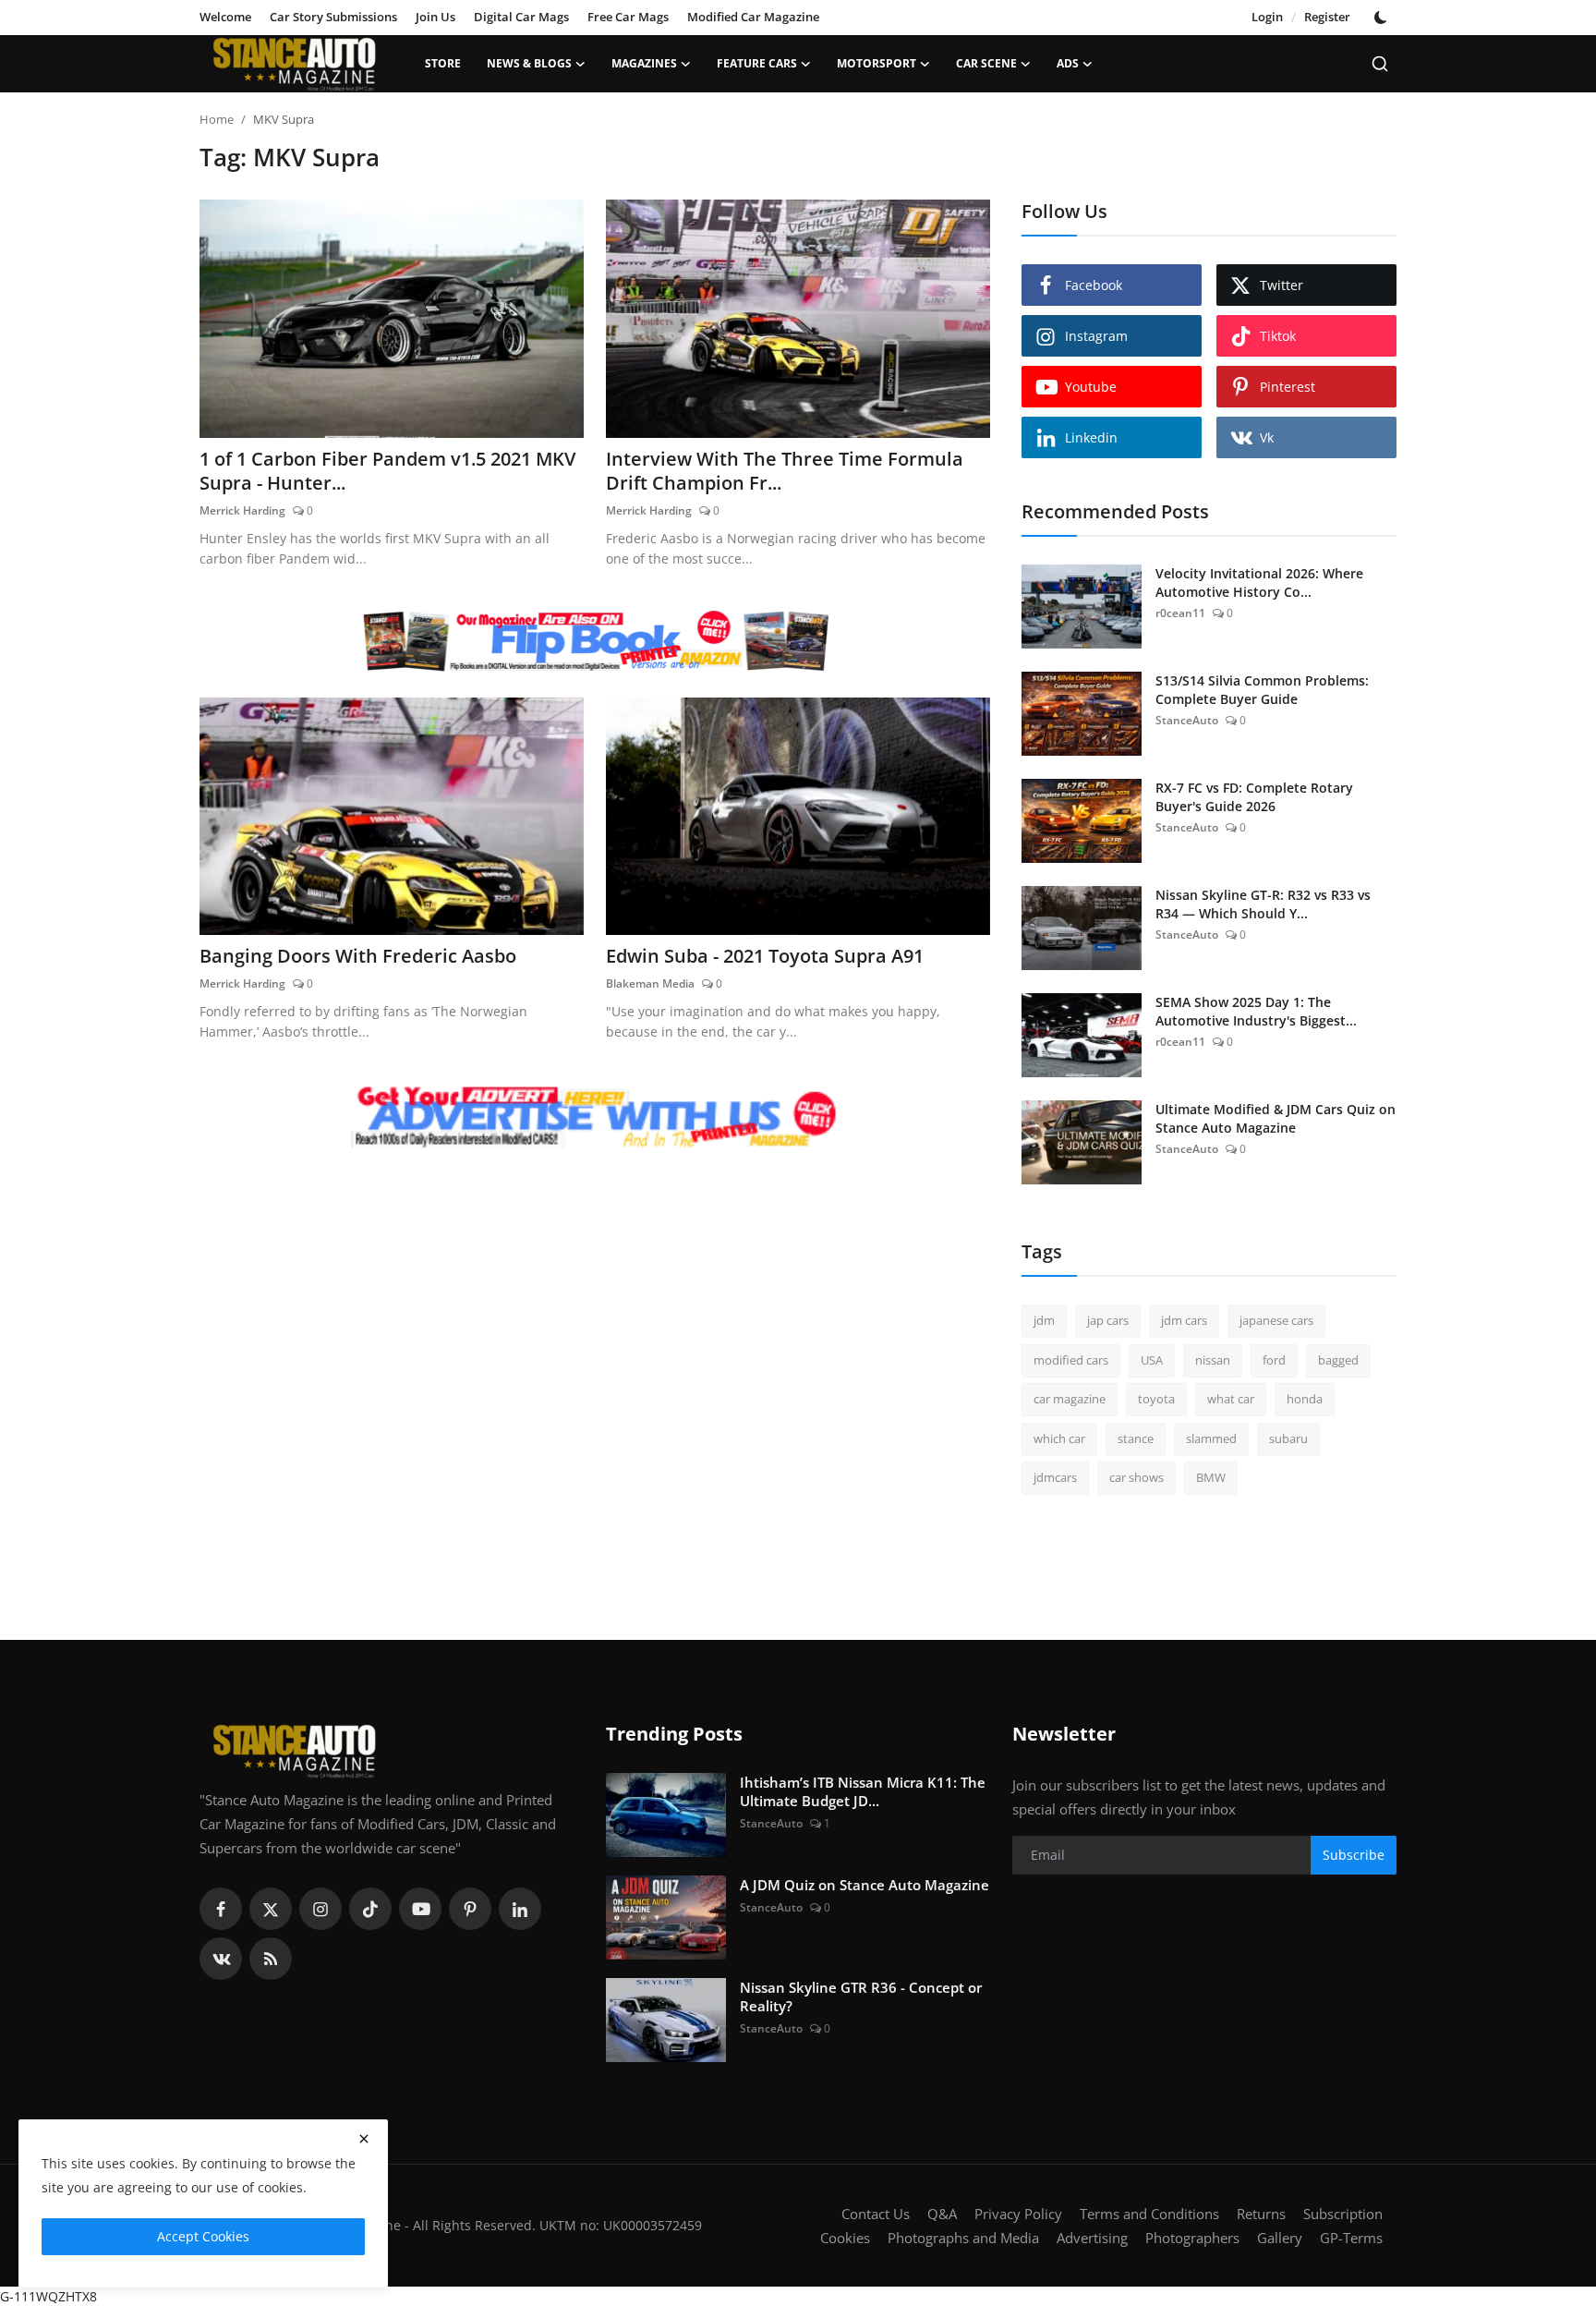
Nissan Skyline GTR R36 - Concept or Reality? (861, 1997)
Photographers (1192, 2238)
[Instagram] (320, 1909)
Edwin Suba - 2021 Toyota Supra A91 (765, 956)
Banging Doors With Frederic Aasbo (358, 956)
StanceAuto (1187, 720)
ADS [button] (1068, 63)
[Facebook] (221, 1909)
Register (1327, 17)
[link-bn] (595, 641)
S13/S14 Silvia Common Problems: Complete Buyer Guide (1262, 690)
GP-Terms (1351, 2238)
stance (1136, 1438)
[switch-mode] (1383, 18)
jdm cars (1184, 1320)
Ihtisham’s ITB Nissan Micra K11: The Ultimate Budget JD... (863, 1791)
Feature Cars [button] (757, 63)
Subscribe (1354, 1855)
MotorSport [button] (877, 63)
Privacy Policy (1018, 2214)
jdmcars (1055, 1477)
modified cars (1071, 1360)
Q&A (942, 2214)
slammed (1211, 1438)
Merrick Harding (242, 510)
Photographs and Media (963, 2238)
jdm (1044, 1320)
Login (1267, 17)
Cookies (845, 2238)
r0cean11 (1180, 613)
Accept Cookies (203, 2236)
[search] (1380, 64)
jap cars (1108, 1320)
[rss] (271, 1959)
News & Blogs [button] (529, 63)
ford (1274, 1360)
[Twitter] (271, 1909)
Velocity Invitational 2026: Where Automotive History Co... (1259, 583)
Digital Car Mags (521, 17)
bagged (1338, 1360)
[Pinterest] (470, 1909)
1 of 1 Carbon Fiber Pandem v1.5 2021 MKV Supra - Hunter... (387, 471)
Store (443, 63)
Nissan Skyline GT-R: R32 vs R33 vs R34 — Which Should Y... (1263, 904)
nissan (1213, 1360)
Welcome (225, 17)
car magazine (1070, 1399)
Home (217, 119)
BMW (1211, 1477)
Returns (1261, 2214)
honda (1305, 1399)
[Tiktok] (370, 1909)
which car (1059, 1438)
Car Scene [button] (986, 63)
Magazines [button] (644, 63)
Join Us (435, 17)
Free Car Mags (628, 17)
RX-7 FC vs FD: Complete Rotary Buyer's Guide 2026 (1254, 797)
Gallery (1280, 2238)
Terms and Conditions (1149, 2214)
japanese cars (1276, 1320)
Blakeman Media (650, 983)
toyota (1156, 1399)
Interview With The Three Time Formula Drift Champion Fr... (785, 471)
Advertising (1092, 2238)
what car (1231, 1399)
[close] (364, 2139)
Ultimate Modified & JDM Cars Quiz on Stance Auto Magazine (1276, 1118)
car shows (1137, 1477)
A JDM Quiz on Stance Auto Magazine (864, 1885)
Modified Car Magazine (753, 17)
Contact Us (876, 2214)
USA (1152, 1360)
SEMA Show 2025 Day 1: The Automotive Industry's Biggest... (1256, 1011)
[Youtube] (420, 1909)
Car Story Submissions (333, 17)
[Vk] (221, 1959)
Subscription (1343, 2214)
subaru (1288, 1438)
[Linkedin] (520, 1909)
